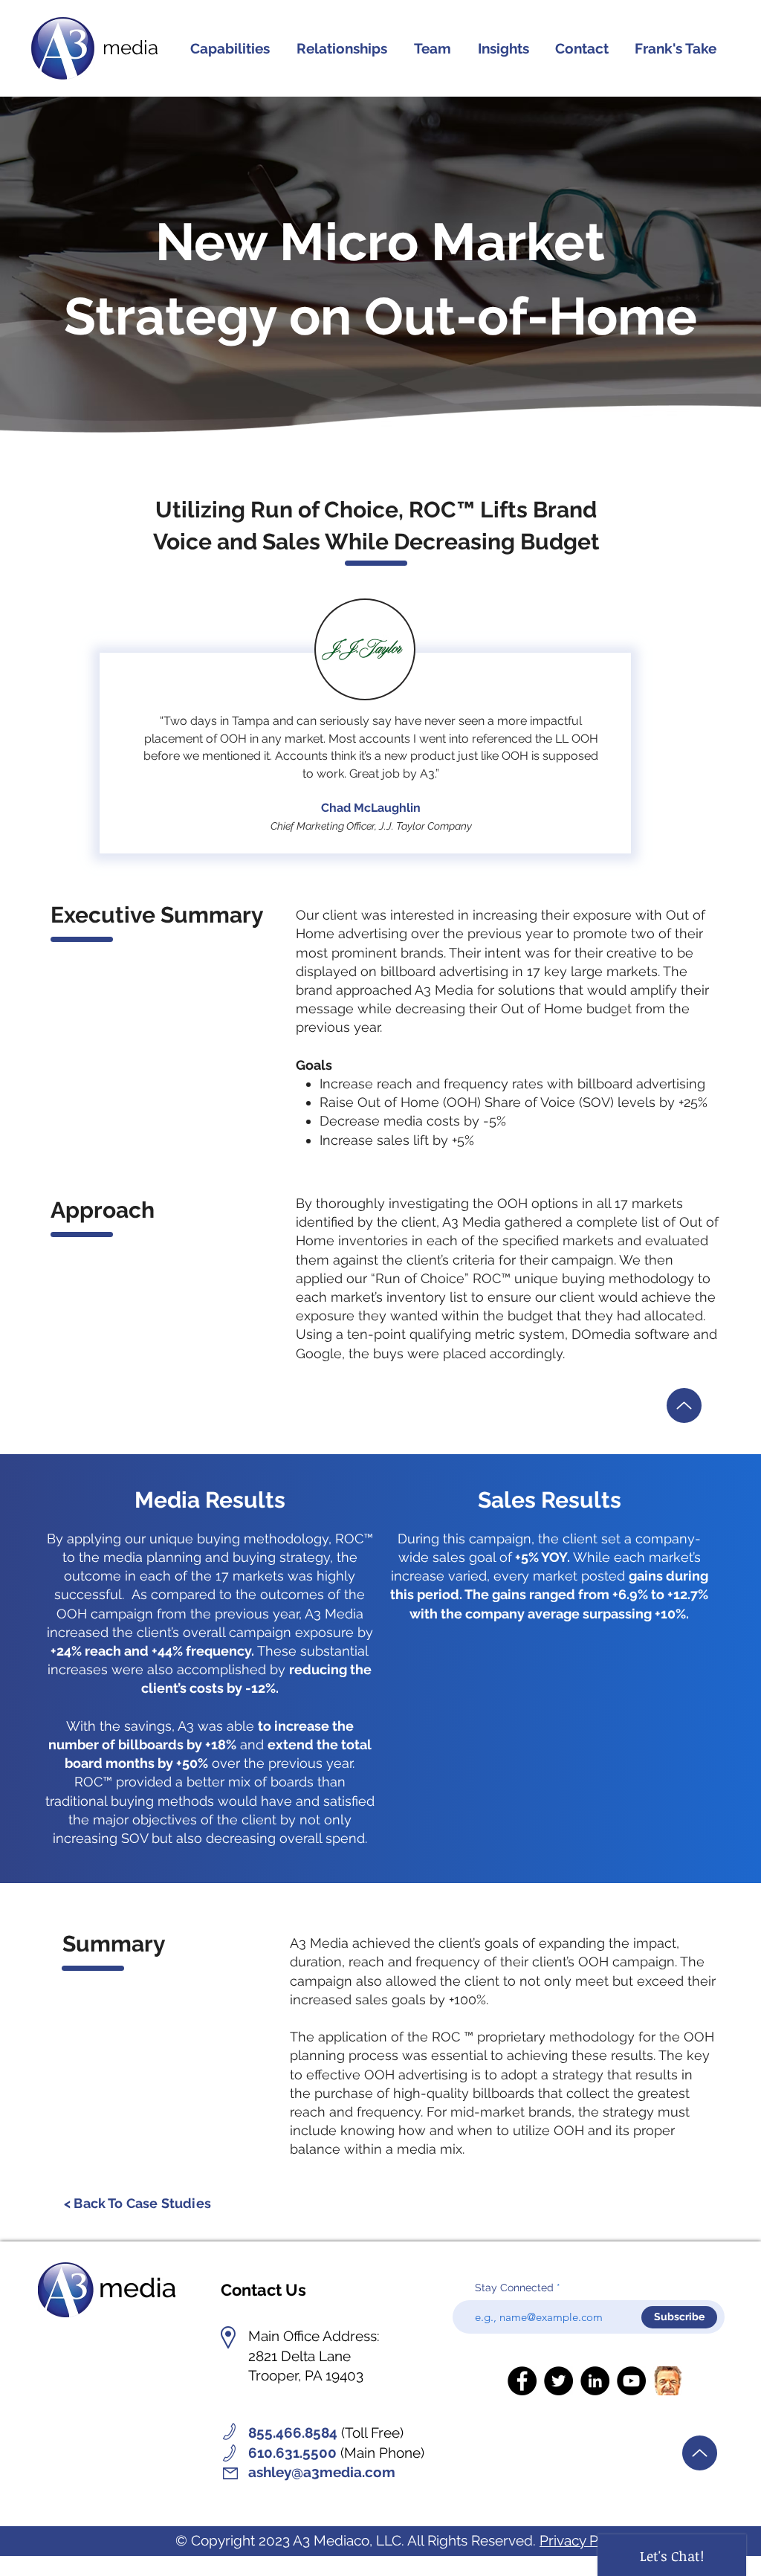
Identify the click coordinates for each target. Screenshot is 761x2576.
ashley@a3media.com (322, 2472)
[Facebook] (522, 2381)
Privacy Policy (584, 2540)
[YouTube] (631, 2381)
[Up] (684, 1405)
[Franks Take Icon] (668, 2381)
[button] (342, 48)
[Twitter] (558, 2381)
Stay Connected (514, 2288)
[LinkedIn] (595, 2381)
